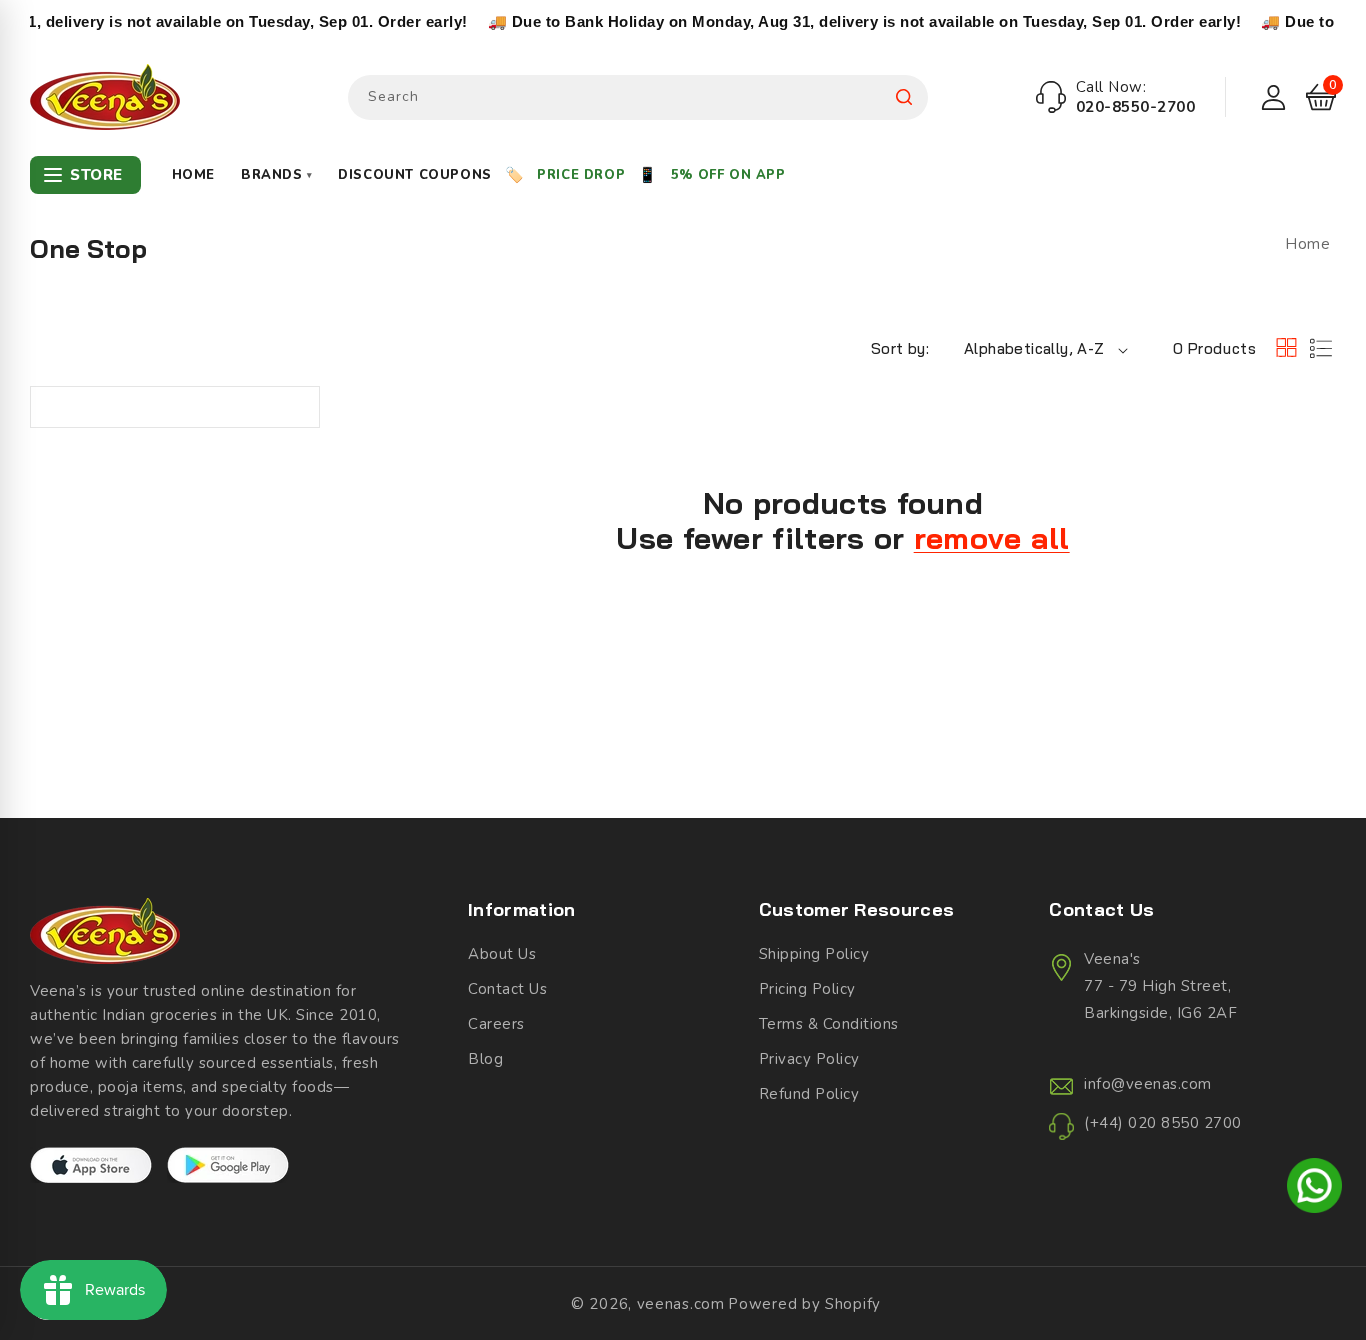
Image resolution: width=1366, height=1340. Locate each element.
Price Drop (581, 175)
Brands (276, 175)
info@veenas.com (1148, 1084)
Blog (485, 1059)
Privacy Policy (809, 1059)
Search (904, 97)
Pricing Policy (807, 989)
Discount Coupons (415, 175)
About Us (502, 954)
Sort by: (900, 348)
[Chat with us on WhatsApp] (1314, 1189)
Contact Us (507, 989)
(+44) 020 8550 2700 (1163, 1123)
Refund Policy (809, 1094)
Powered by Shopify (804, 1304)
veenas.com (681, 1304)
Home (193, 175)
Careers (496, 1024)
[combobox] (638, 97)
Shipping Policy (814, 954)
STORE (96, 175)
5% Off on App (728, 175)
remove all (992, 538)
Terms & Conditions (829, 1024)
